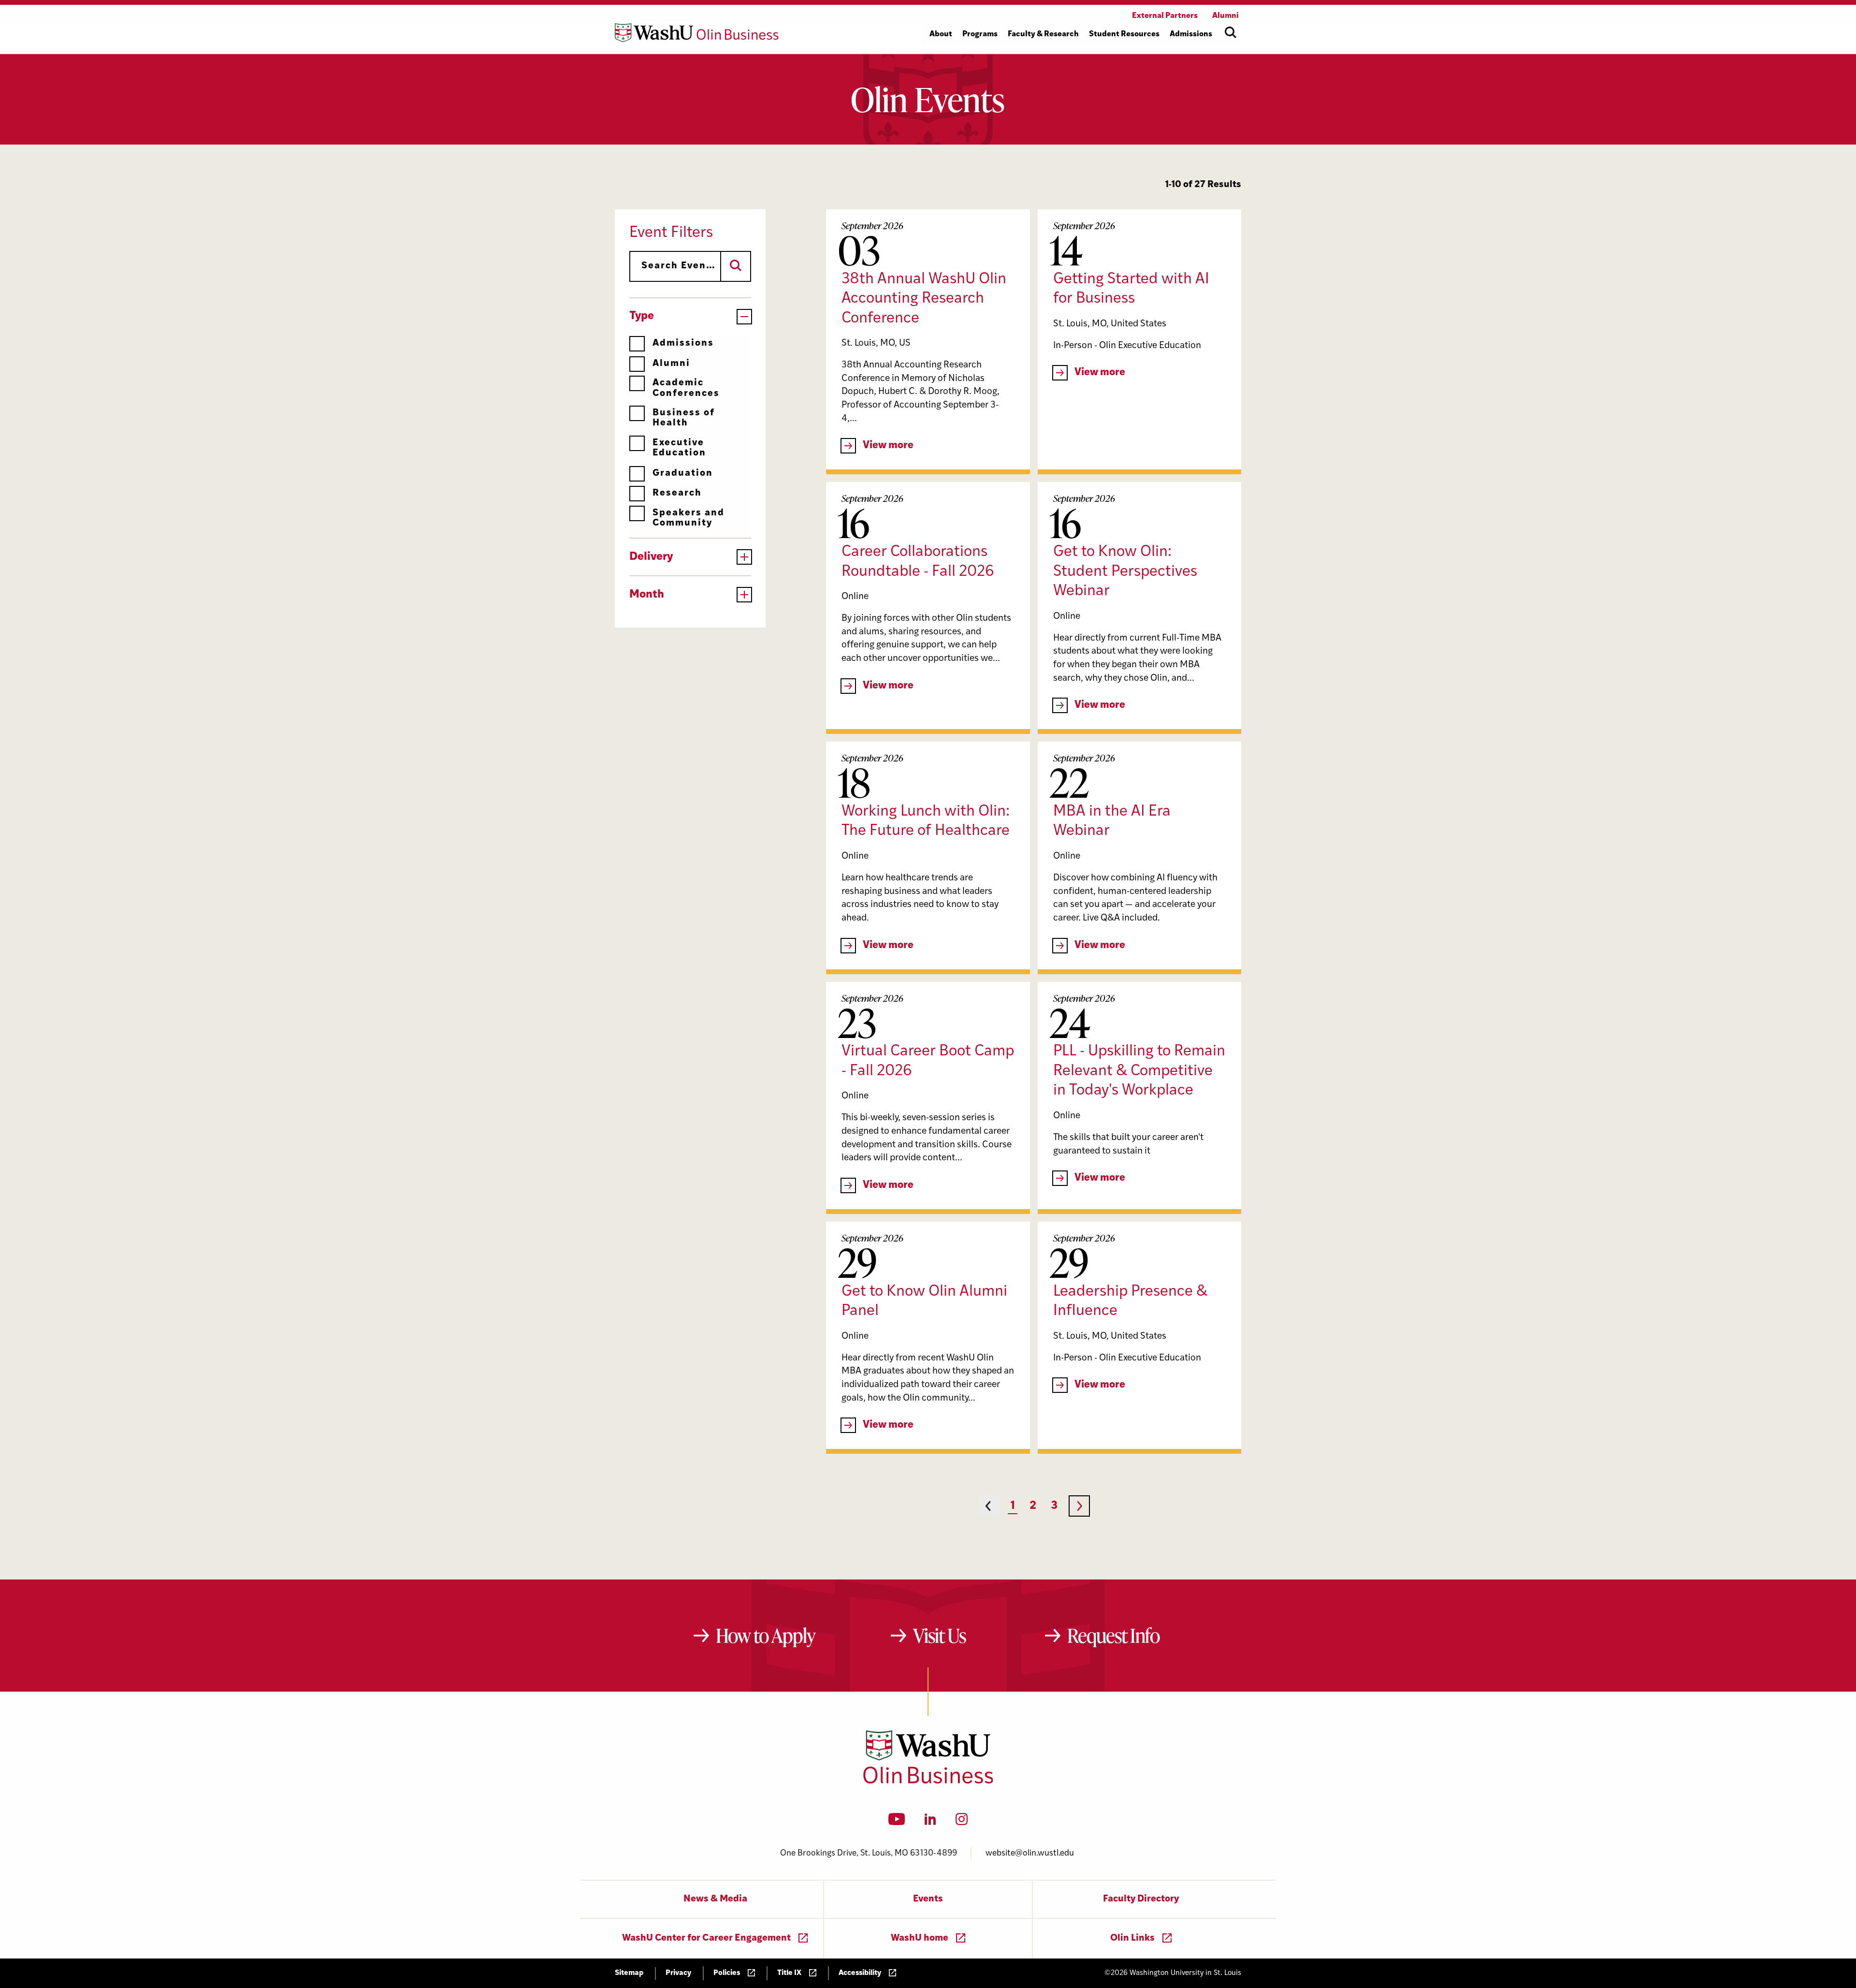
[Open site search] (1231, 32)
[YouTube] (897, 1822)
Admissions (683, 344)
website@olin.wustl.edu (1030, 1853)
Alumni (671, 364)
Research (677, 493)
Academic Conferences (686, 388)
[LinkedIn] (930, 1822)
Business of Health (684, 418)
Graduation (683, 474)
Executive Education (679, 448)
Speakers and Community (689, 518)
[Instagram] (962, 1822)
